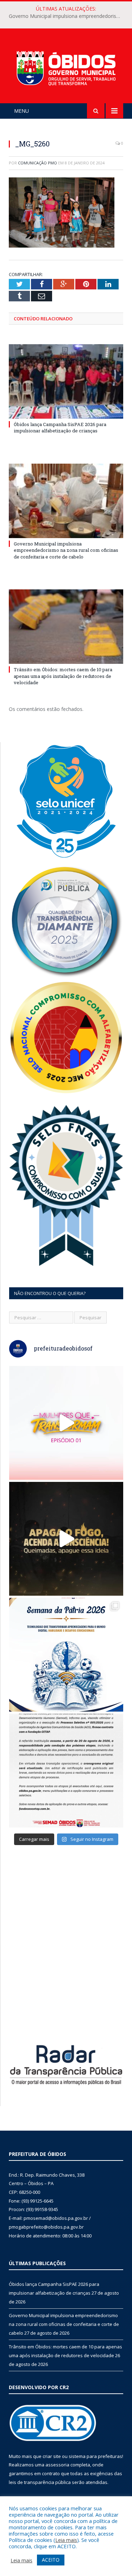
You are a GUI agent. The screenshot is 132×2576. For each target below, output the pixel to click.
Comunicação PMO (37, 163)
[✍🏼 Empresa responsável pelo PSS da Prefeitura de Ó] (66, 1771)
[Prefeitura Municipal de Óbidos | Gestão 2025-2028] (66, 67)
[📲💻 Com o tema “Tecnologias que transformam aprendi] (66, 1655)
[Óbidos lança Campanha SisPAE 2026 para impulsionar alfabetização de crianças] (66, 382)
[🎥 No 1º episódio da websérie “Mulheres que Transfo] (66, 1423)
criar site (52, 2456)
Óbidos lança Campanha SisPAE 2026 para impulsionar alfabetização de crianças (60, 427)
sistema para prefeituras (95, 2456)
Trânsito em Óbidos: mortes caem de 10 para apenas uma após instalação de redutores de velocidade (63, 676)
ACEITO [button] (51, 2560)
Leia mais (66, 2540)
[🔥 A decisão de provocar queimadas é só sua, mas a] (66, 1539)
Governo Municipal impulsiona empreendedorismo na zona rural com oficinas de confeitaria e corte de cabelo (68, 16)
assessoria (57, 2465)
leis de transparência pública (40, 2482)
